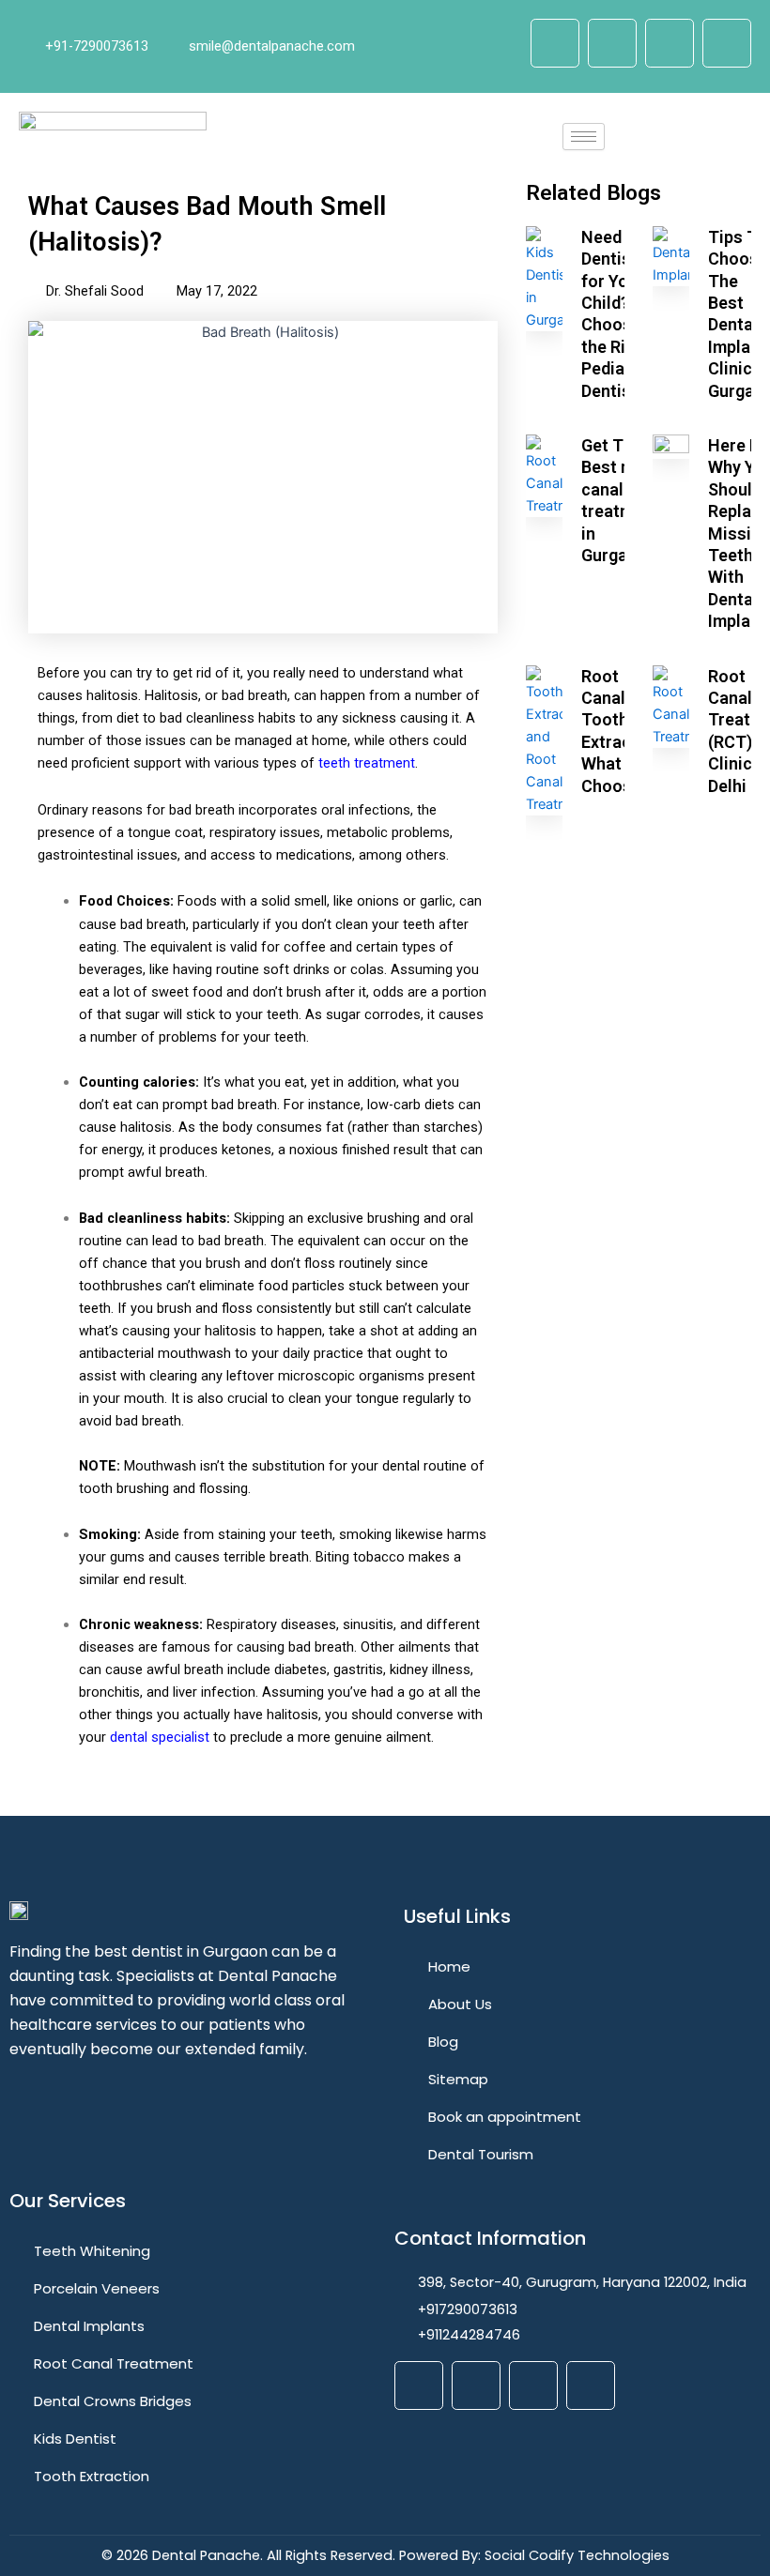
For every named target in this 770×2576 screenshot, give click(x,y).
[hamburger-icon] (584, 137)
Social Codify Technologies (577, 2555)
